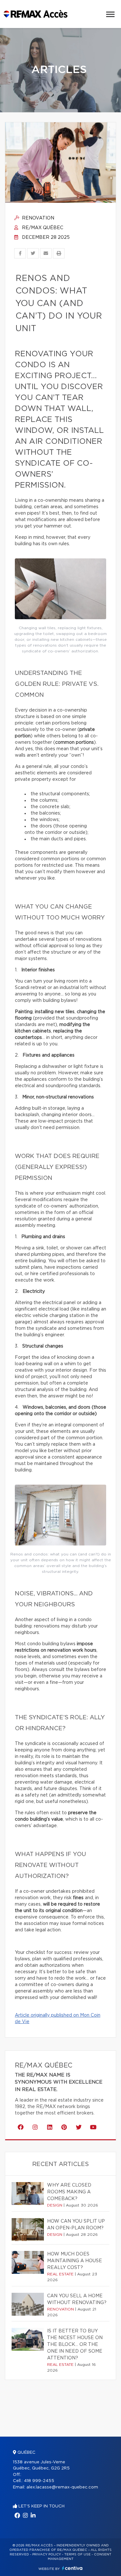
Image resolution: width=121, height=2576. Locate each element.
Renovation (37, 218)
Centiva (72, 2568)
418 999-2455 (39, 2481)
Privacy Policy (47, 2554)
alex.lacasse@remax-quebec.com (62, 2487)
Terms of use (77, 2554)
